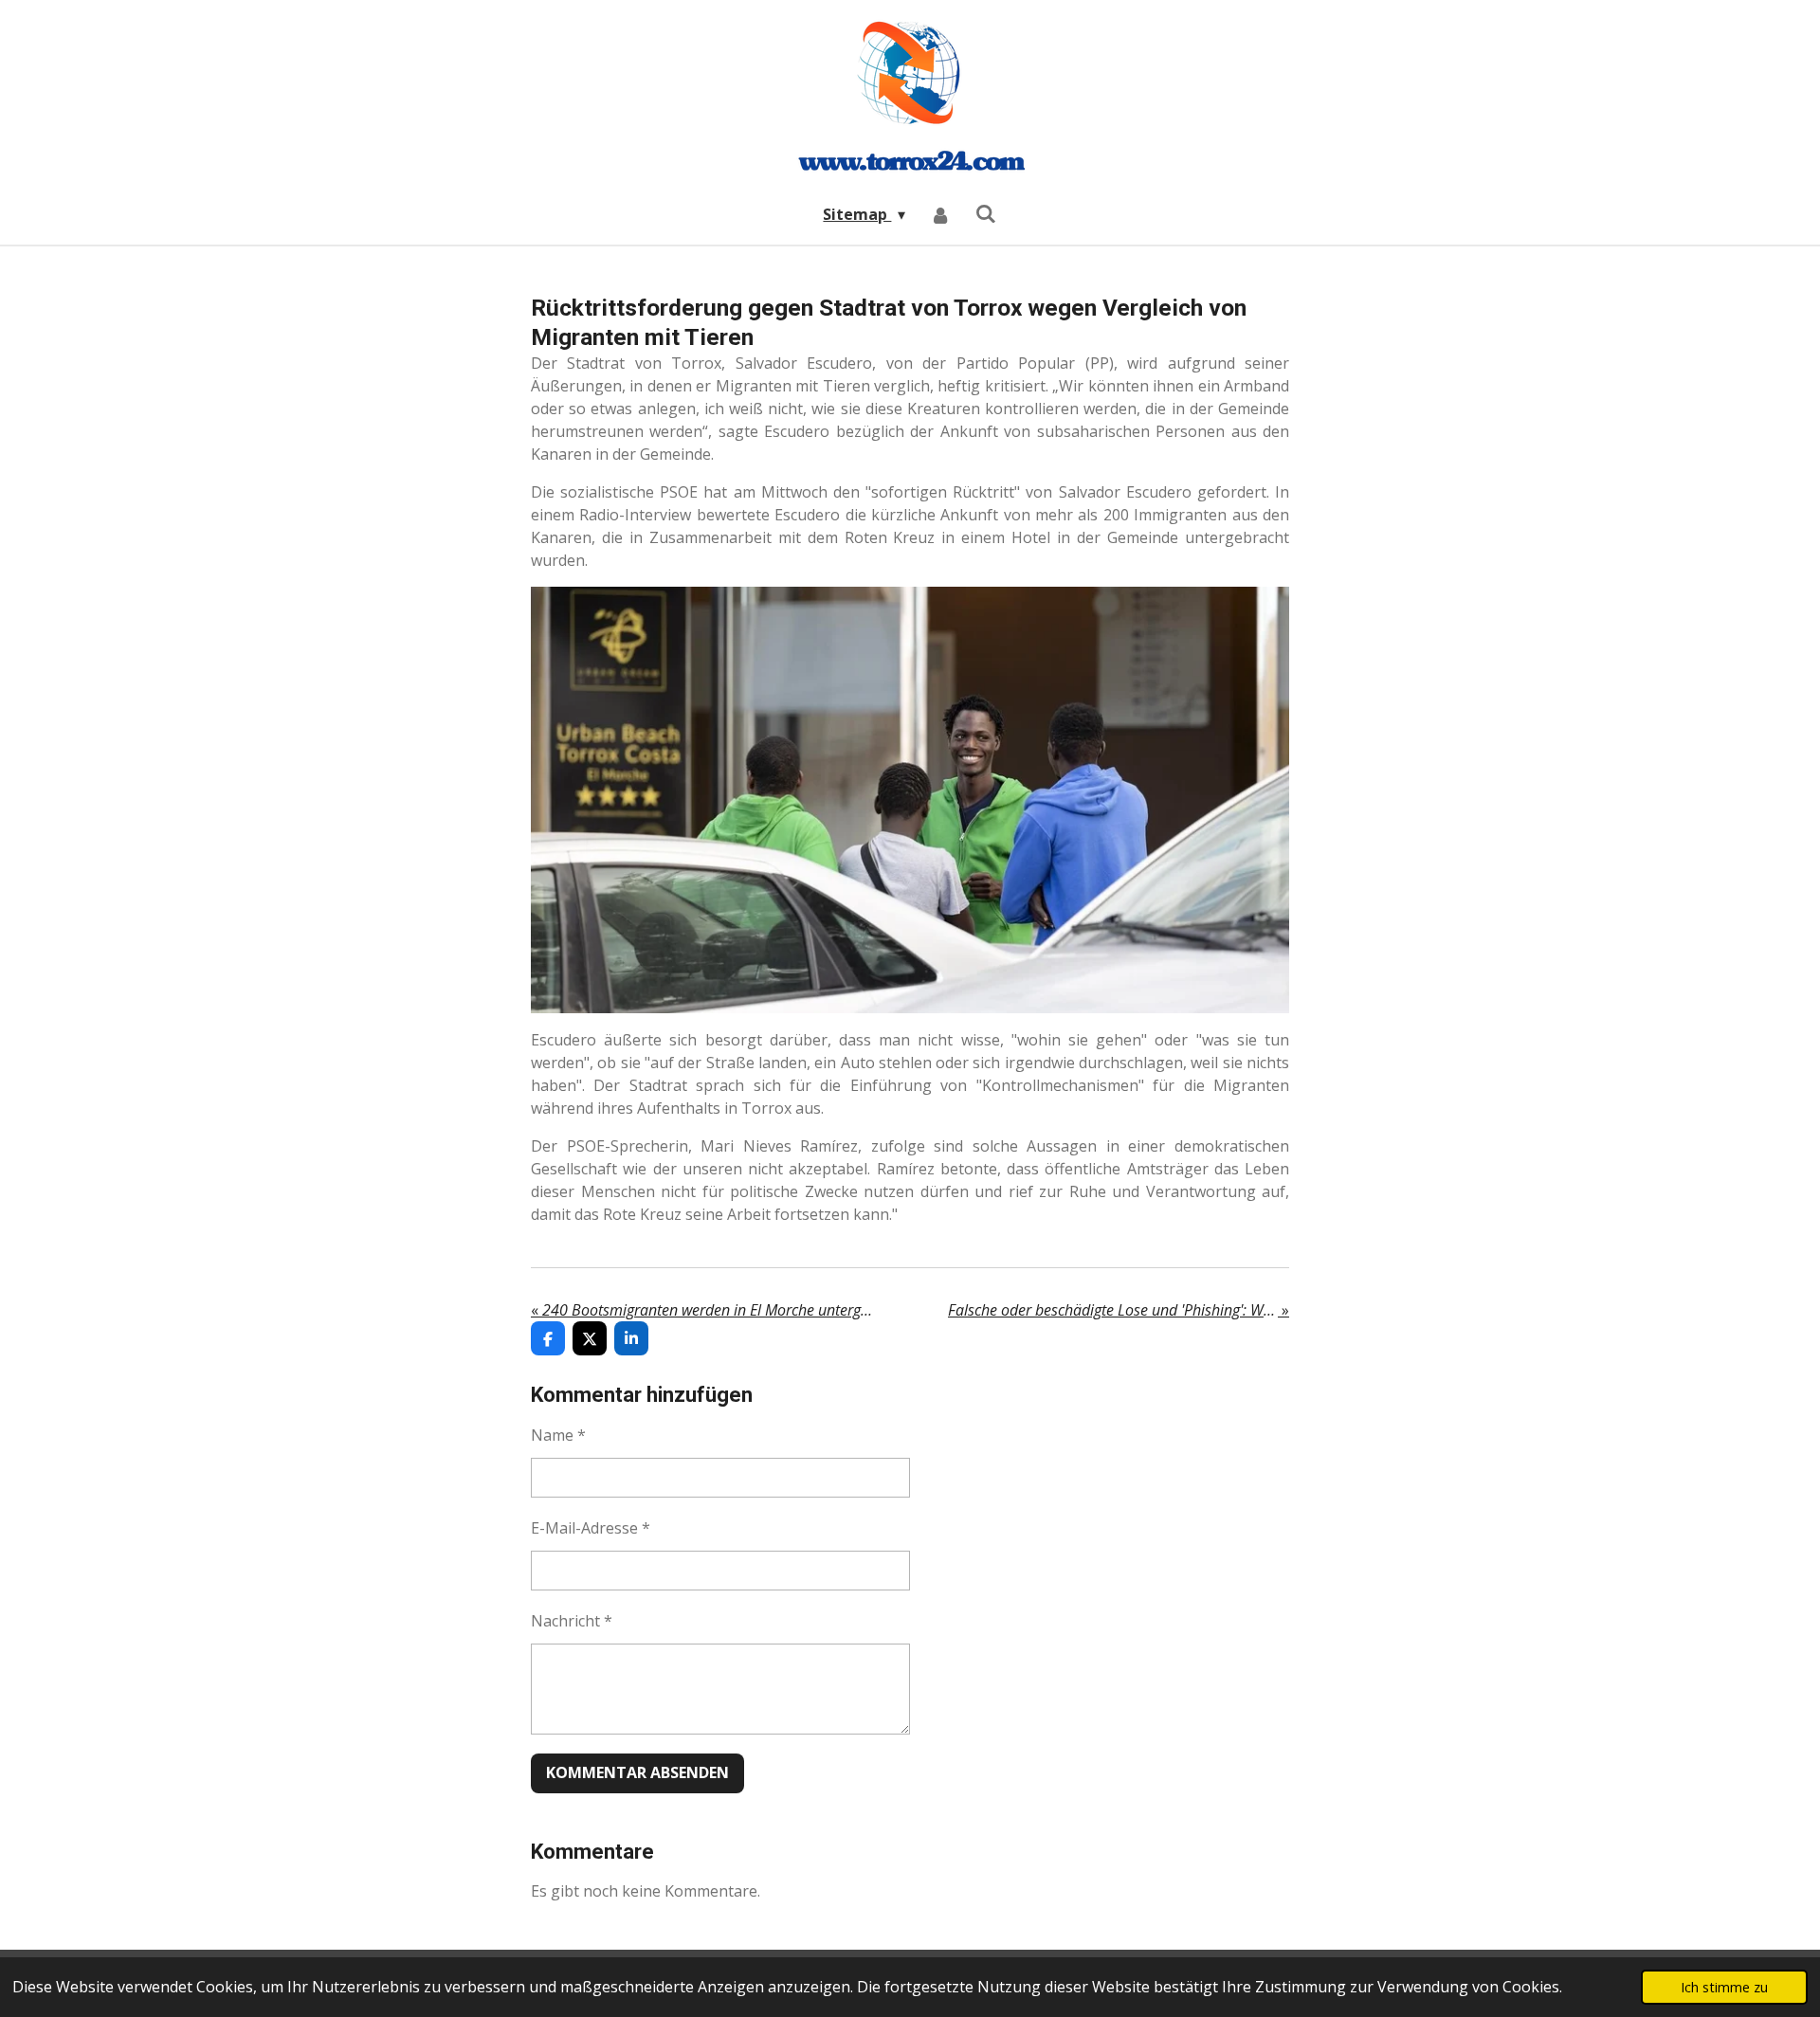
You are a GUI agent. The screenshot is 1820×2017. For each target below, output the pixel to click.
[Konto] (940, 214)
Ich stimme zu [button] (1724, 1987)
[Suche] (986, 213)
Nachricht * (572, 1621)
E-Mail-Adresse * (591, 1528)
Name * (558, 1435)
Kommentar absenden (637, 1772)
